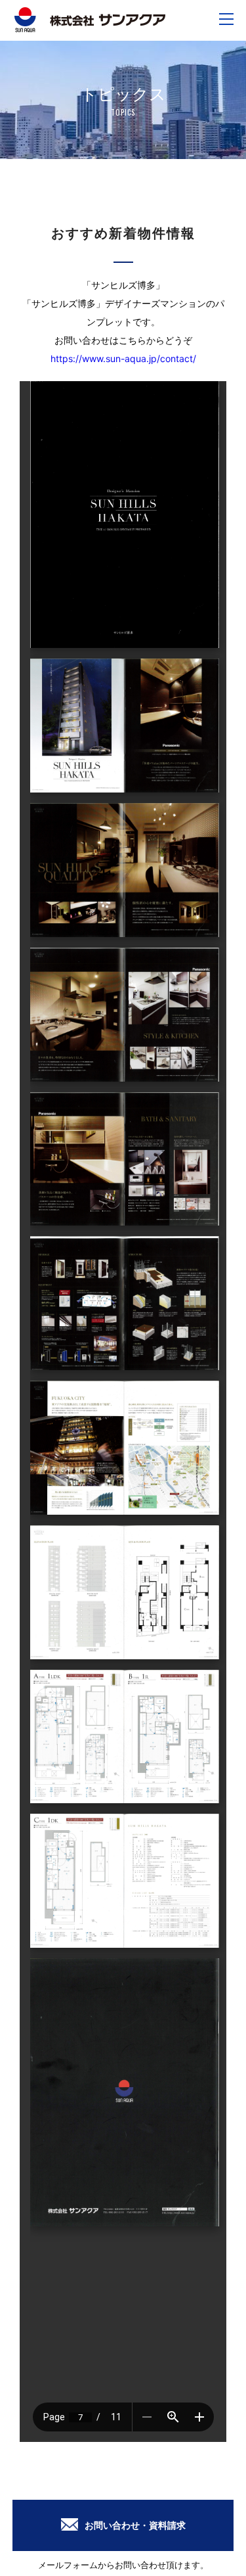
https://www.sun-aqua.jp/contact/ (123, 358)
